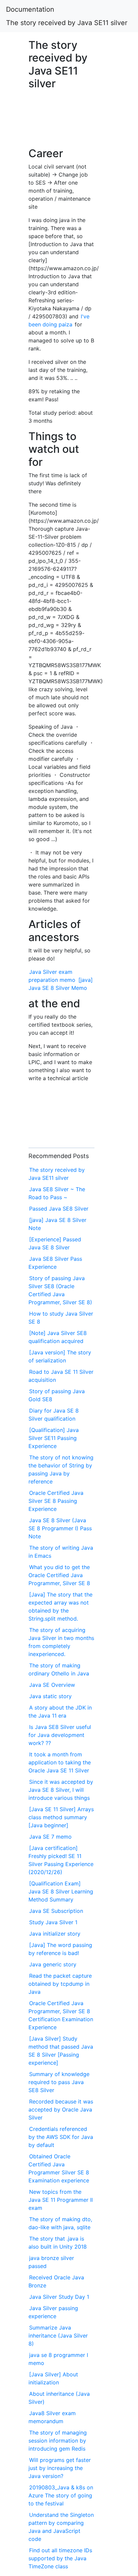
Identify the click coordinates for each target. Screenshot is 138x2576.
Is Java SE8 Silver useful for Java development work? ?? (60, 1735)
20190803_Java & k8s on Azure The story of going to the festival (61, 2495)
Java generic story (53, 1964)
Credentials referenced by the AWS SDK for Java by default (61, 2137)
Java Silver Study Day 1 (59, 2297)
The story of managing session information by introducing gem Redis (58, 2441)
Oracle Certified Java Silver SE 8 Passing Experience (56, 1501)
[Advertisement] (61, 122)
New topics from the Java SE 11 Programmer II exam (61, 2200)
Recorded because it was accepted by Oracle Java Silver (61, 2109)
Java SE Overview (52, 1685)
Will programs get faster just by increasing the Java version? (60, 2468)
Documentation (30, 9)
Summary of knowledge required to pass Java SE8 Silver (59, 2082)
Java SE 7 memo (50, 1837)
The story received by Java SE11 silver (67, 23)
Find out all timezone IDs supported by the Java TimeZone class (60, 2558)
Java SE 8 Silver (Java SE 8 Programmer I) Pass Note (60, 1528)
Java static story (50, 1696)
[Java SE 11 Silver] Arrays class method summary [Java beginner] (61, 1817)
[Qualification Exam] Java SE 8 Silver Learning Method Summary (61, 1891)
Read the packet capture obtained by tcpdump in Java (60, 1984)
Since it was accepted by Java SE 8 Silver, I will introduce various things (61, 1790)
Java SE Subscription (56, 1911)
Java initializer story (55, 1934)
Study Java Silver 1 (53, 1922)
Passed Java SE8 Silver (59, 1209)
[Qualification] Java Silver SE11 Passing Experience (54, 1438)
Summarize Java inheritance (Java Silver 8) (58, 2336)
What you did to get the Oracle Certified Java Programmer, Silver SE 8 (59, 1575)
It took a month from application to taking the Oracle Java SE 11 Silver (60, 1762)
